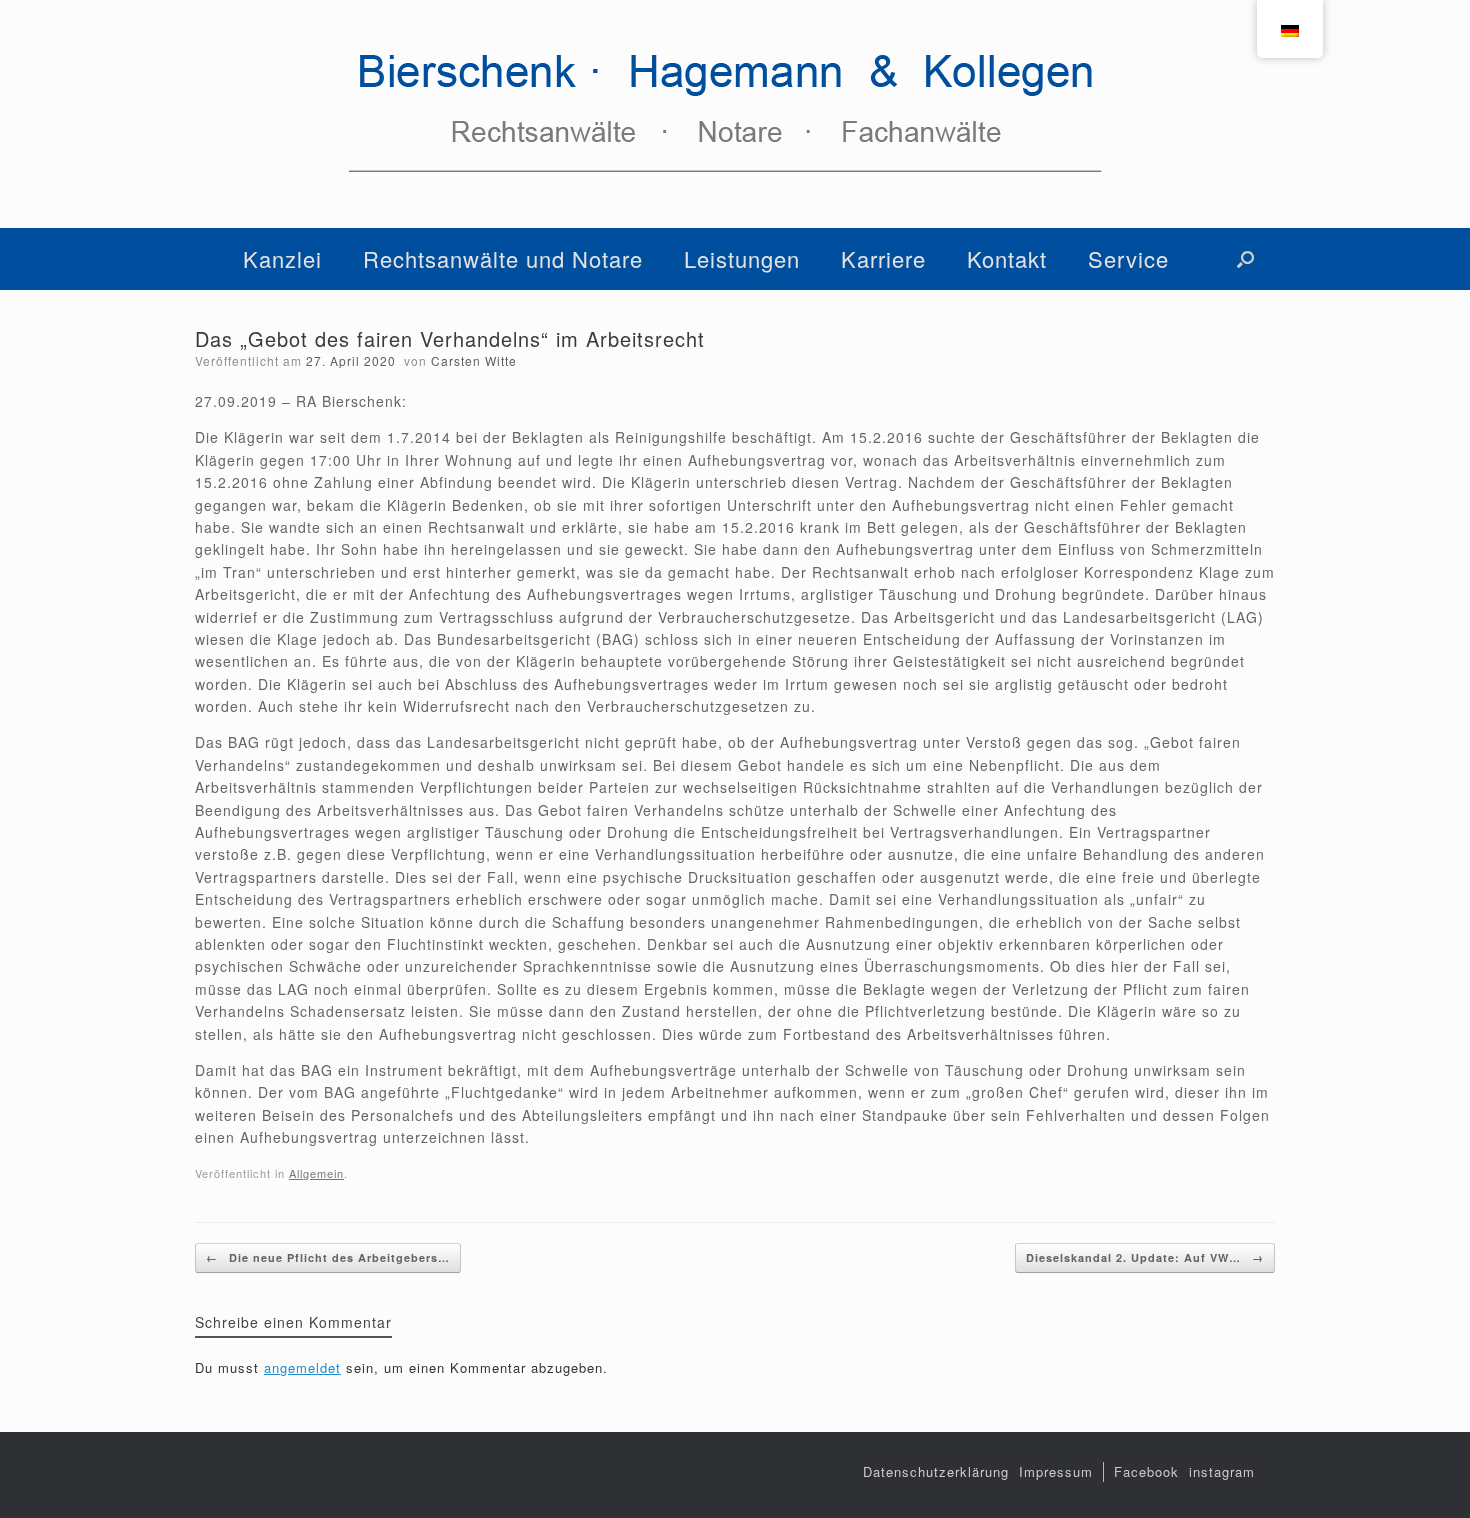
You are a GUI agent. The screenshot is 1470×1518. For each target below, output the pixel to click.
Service (1128, 258)
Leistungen (742, 258)
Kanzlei (282, 258)
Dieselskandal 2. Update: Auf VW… (1145, 1257)
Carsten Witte (474, 360)
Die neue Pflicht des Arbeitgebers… (328, 1257)
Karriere (883, 258)
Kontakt (1007, 258)
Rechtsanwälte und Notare (503, 258)
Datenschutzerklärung (936, 1471)
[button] (1245, 259)
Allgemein (316, 1173)
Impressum (1056, 1471)
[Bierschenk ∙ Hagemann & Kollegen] (735, 114)
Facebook (1146, 1471)
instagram (1222, 1471)
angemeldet (302, 1367)
